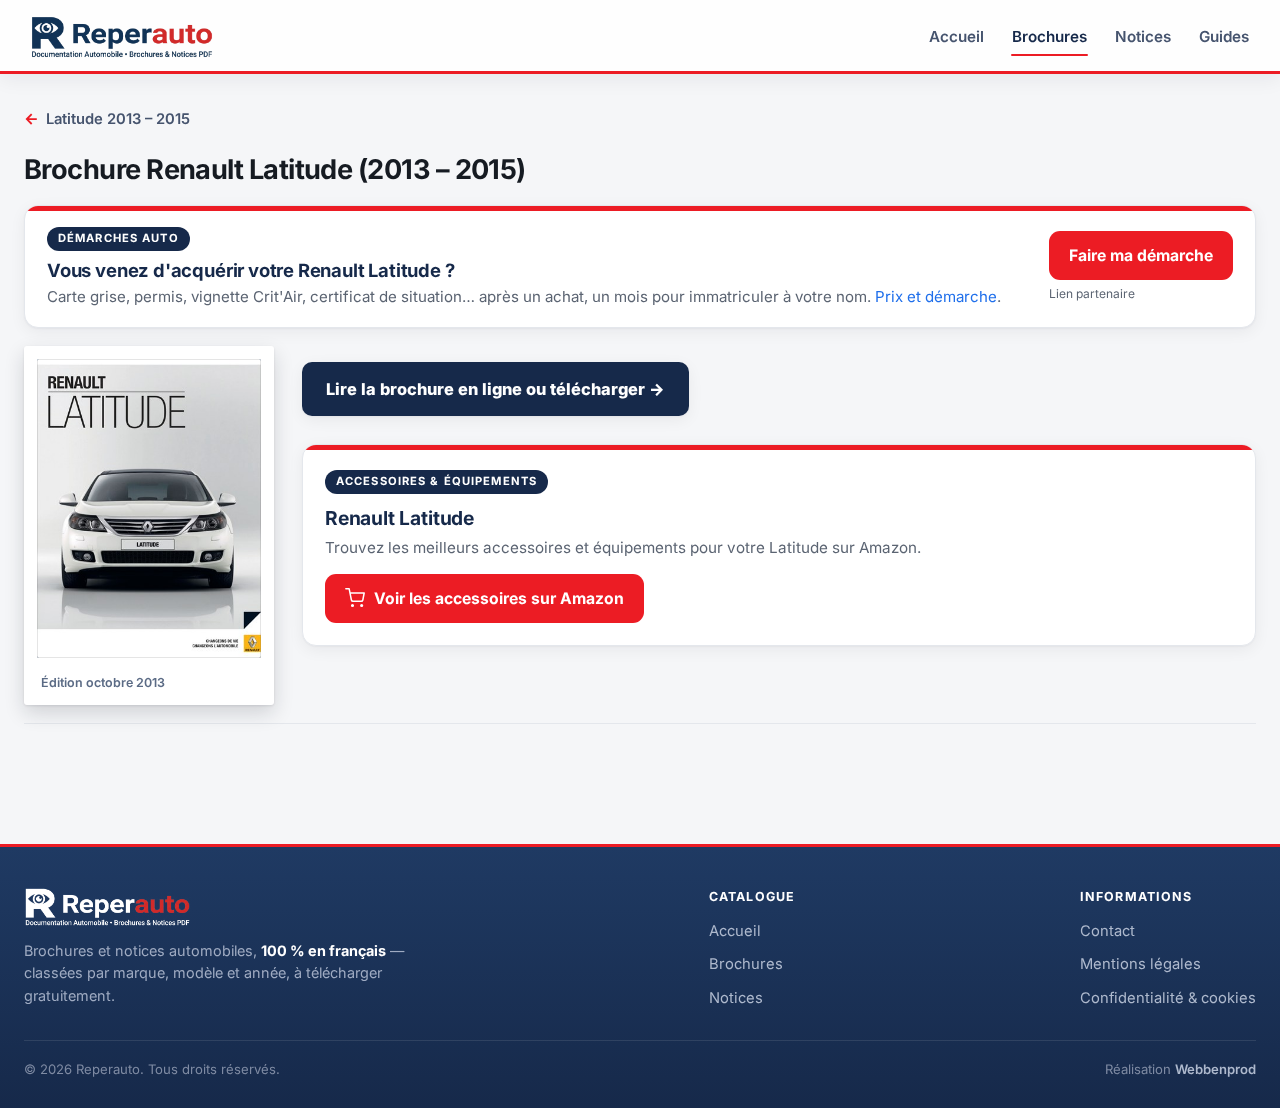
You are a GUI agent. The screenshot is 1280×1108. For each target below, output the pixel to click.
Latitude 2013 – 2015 (107, 118)
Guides (1224, 36)
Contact (1107, 931)
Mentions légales (1140, 964)
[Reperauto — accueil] (122, 37)
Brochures (1049, 36)
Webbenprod (1215, 1069)
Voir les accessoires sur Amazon (499, 598)
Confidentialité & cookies (1168, 998)
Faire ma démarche (1141, 255)
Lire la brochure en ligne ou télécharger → (495, 389)
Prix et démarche (936, 296)
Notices (1143, 36)
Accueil (956, 36)
